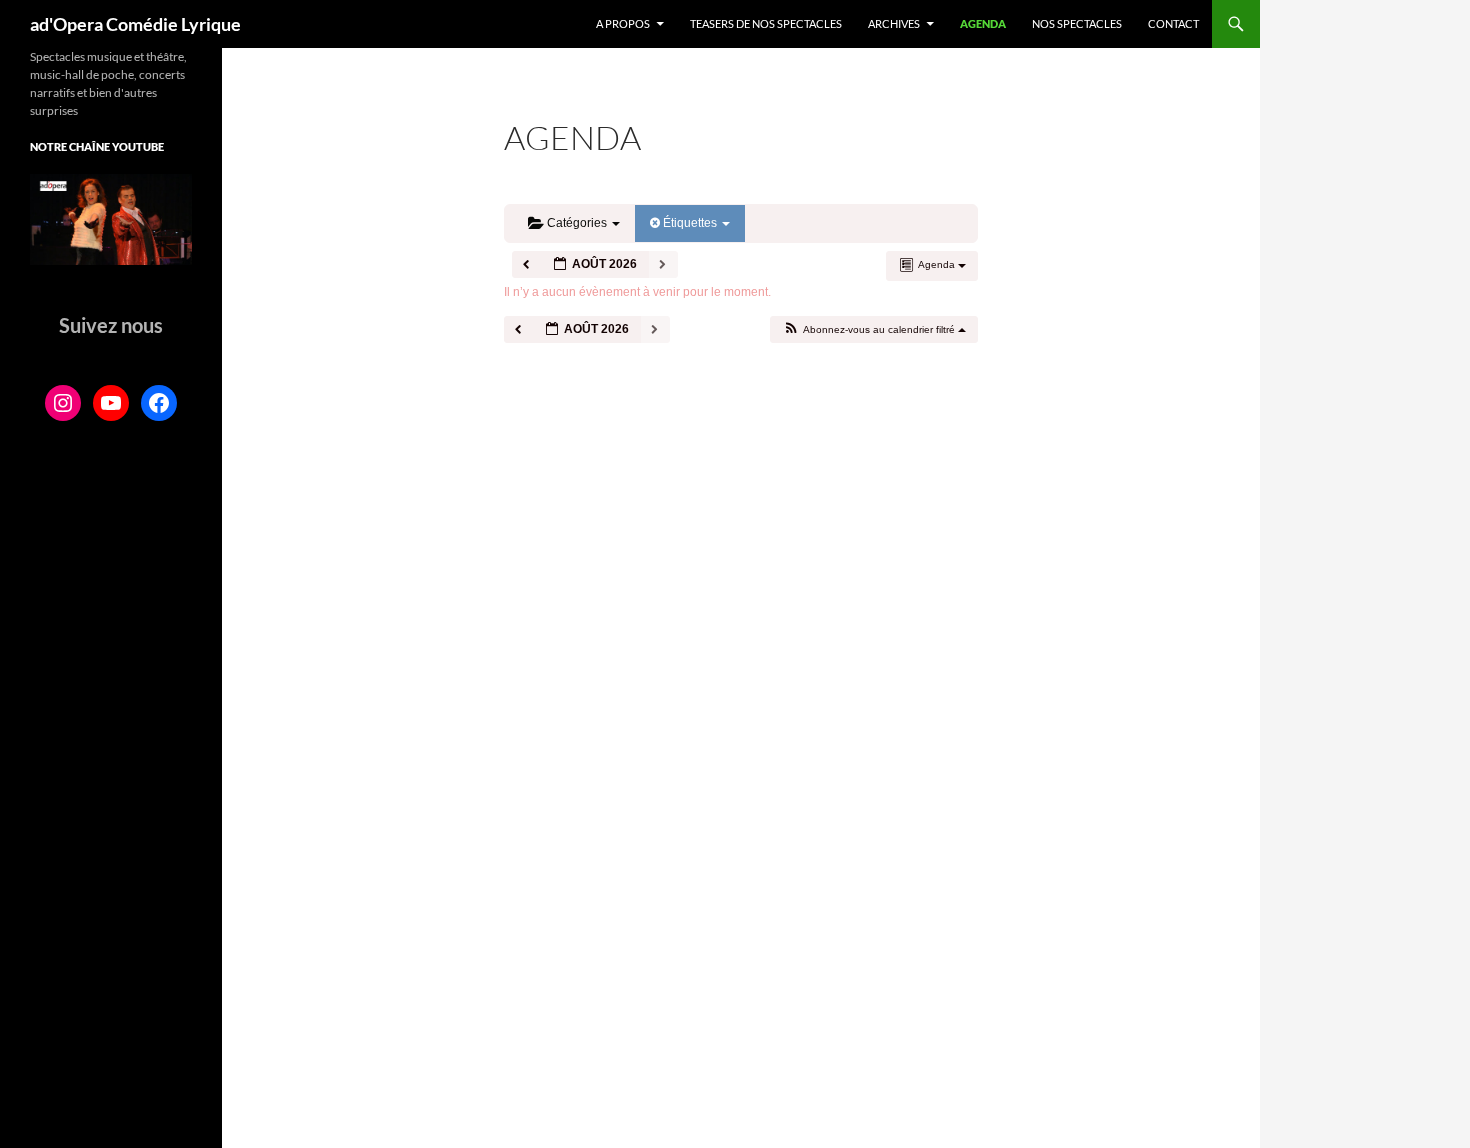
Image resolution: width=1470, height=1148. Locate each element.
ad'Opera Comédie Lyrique (135, 24)
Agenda (983, 23)
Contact (1173, 23)
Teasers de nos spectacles (766, 23)
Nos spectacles (1077, 23)
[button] (873, 329)
